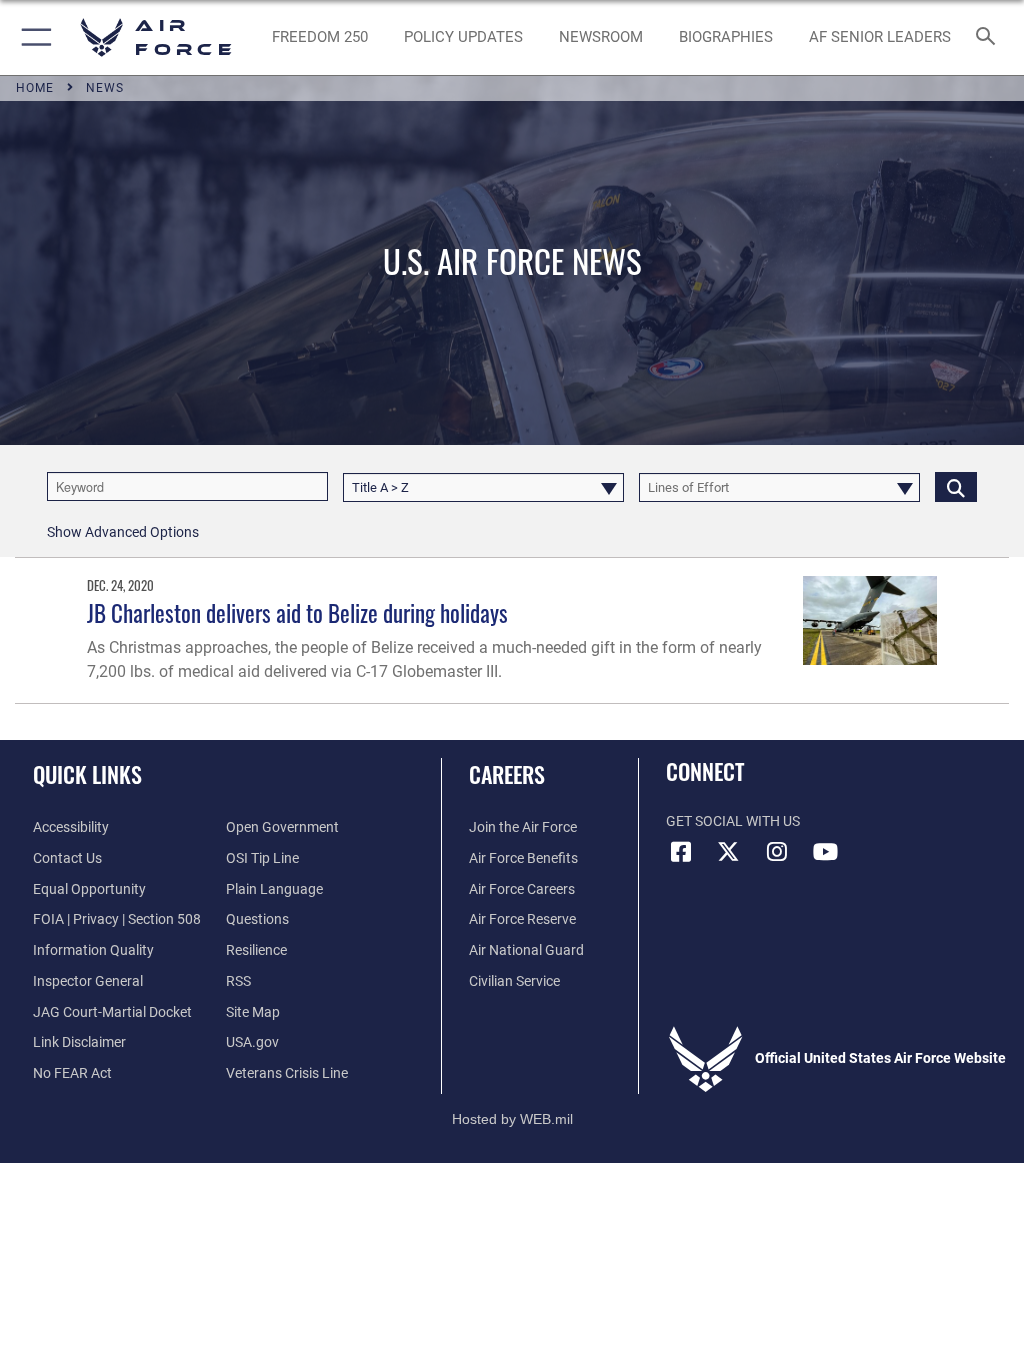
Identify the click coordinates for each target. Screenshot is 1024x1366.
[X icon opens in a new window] (729, 852)
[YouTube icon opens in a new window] (825, 852)
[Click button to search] (956, 486)
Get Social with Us (733, 821)
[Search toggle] (989, 37)
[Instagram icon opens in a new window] (777, 852)
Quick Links (87, 774)
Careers (507, 774)
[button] (32, 37)
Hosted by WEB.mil (512, 1119)
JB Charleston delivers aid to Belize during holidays (297, 612)
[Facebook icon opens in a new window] (681, 852)
